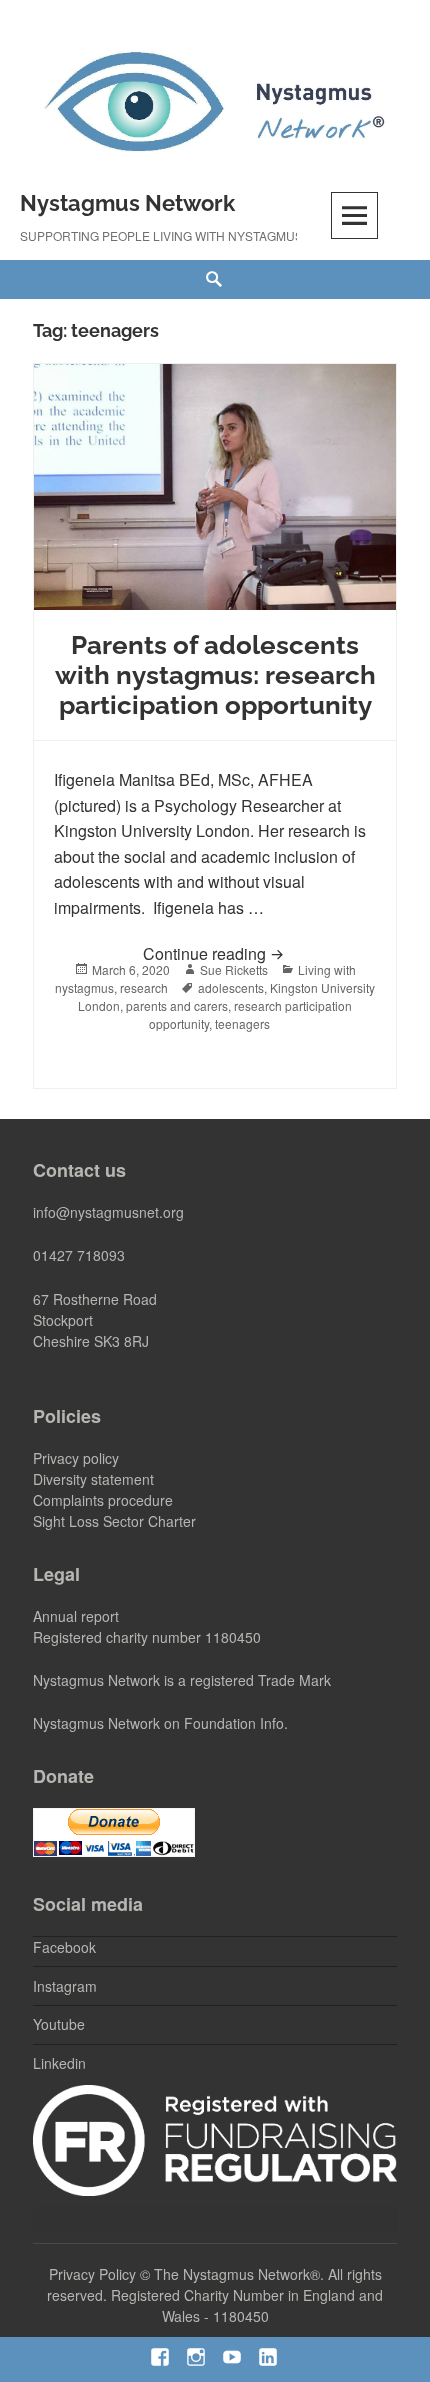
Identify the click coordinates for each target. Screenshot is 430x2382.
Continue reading (259, 953)
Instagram (65, 1986)
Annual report (76, 1616)
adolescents (231, 987)
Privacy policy (76, 1458)
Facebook (64, 1947)
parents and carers (177, 1005)
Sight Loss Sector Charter (114, 1521)
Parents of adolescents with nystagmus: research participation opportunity (215, 675)
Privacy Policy (92, 2274)
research (144, 987)
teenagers (242, 1023)
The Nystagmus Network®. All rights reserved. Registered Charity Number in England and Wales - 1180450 (215, 2295)
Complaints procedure (103, 1500)
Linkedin (59, 2063)
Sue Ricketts (234, 969)
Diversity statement (93, 1479)
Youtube (59, 2024)
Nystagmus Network (127, 203)
